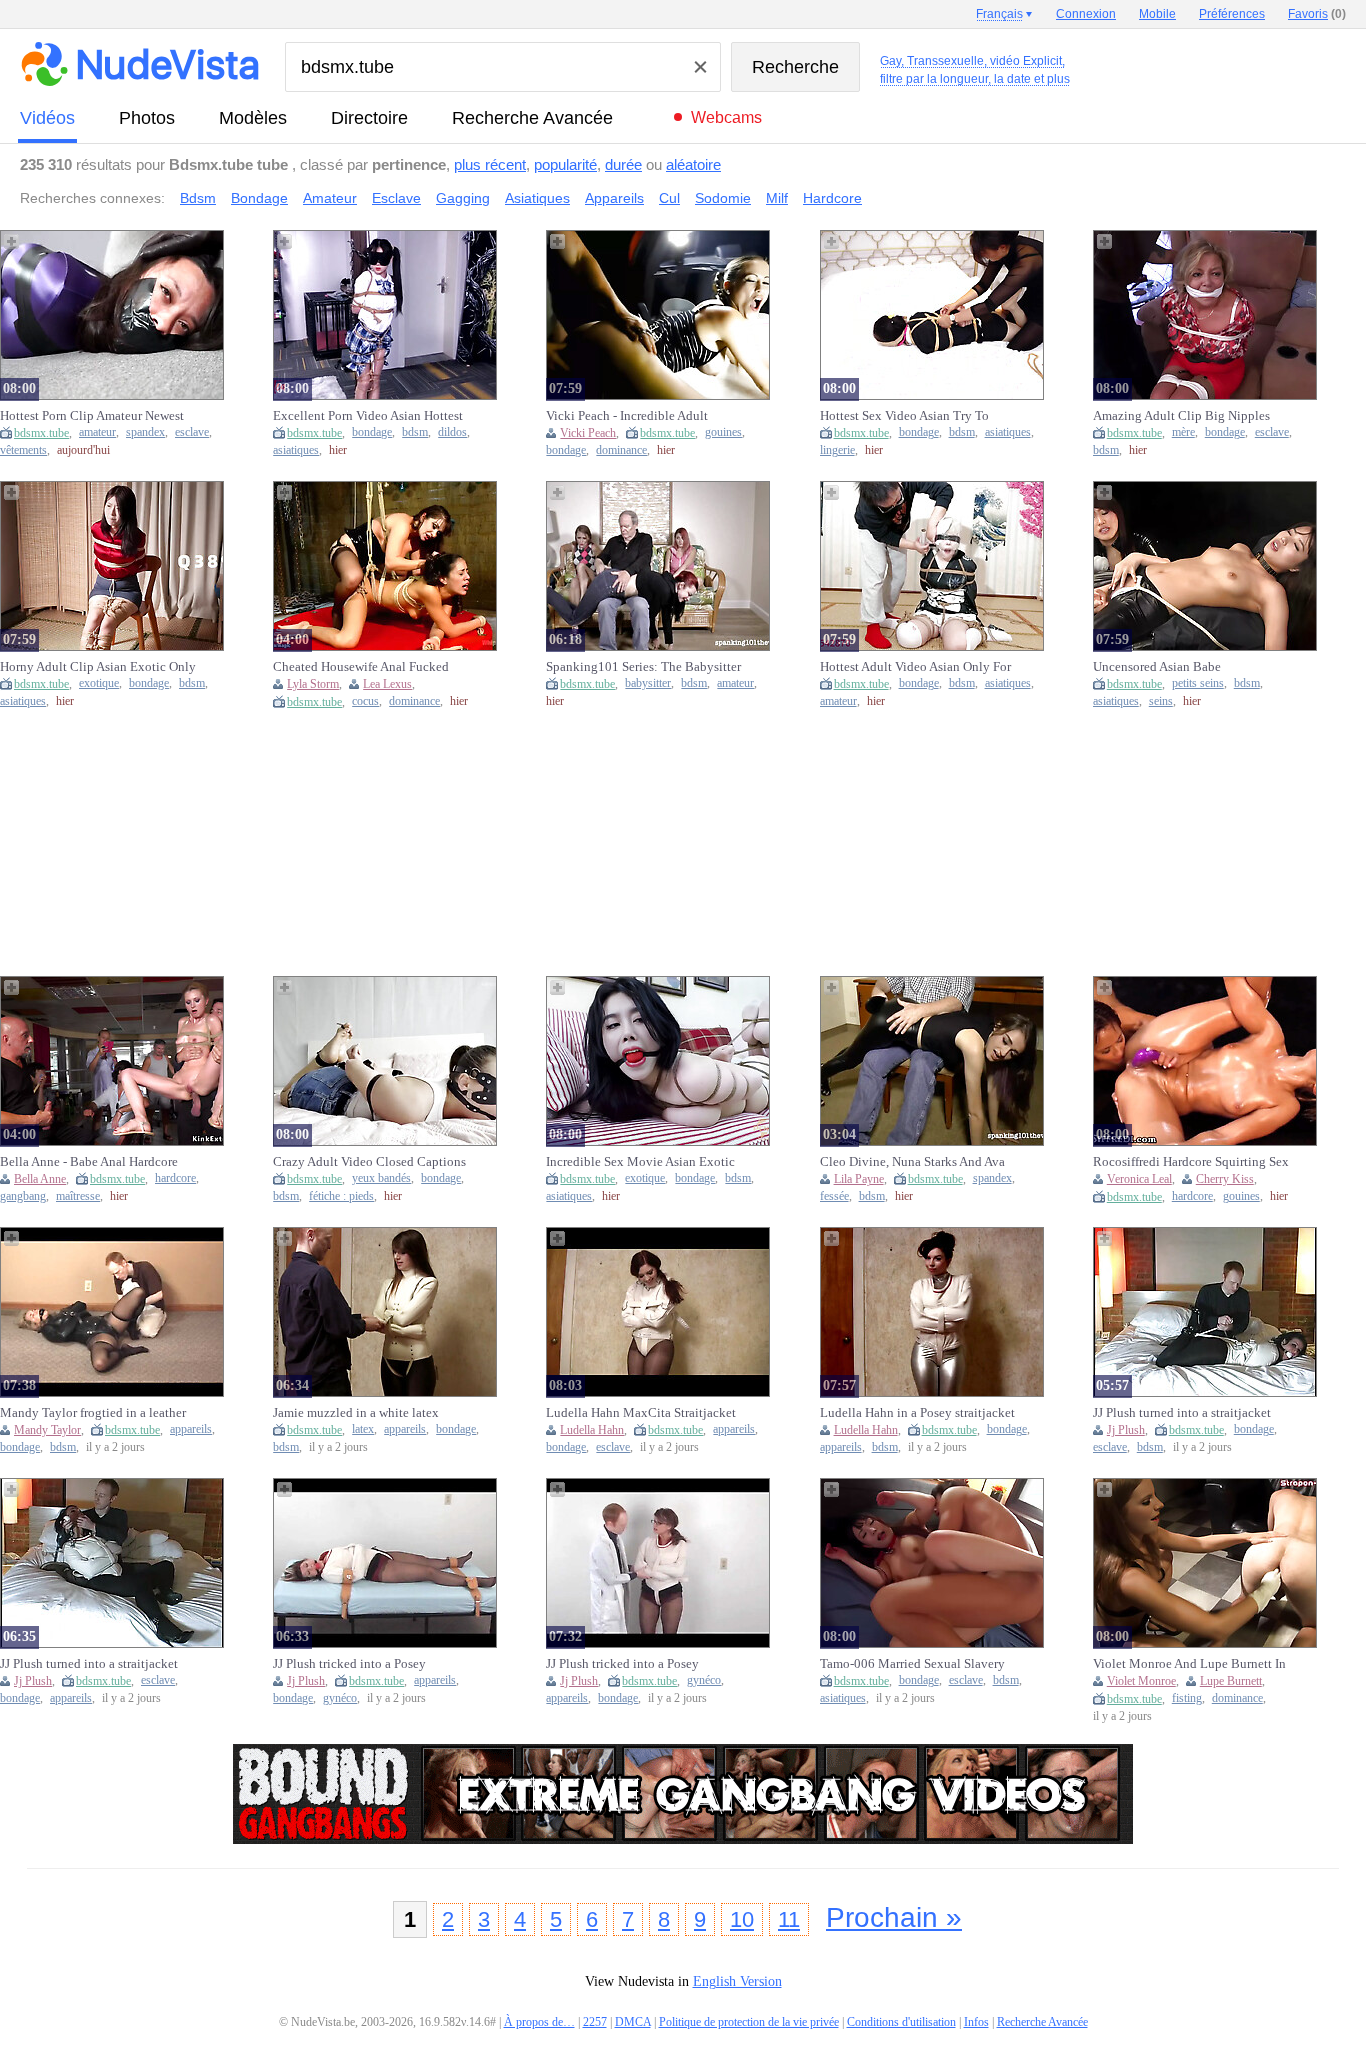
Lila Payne (859, 1179)
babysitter (648, 683)
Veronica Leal (1139, 1179)
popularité (565, 164)
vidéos (47, 118)
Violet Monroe (1141, 1681)
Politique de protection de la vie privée (749, 2022)
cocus (365, 701)
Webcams (726, 117)
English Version (737, 1981)
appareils (191, 1429)
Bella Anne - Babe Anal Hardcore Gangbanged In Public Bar (89, 1162)
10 (742, 1919)
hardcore (175, 1178)
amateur (97, 432)
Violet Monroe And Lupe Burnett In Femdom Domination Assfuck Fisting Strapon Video (1189, 1664)
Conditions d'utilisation (901, 2022)
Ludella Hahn (592, 1430)
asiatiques (296, 450)
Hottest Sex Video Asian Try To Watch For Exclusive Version (904, 416)
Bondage (259, 198)
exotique (99, 683)
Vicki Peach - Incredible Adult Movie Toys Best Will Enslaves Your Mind (630, 416)
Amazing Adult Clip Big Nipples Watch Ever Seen (1181, 416)
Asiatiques (537, 198)
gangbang (23, 1196)
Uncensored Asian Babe (1157, 666)
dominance (621, 450)
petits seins (1198, 683)
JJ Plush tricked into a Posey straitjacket (349, 1664)
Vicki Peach (588, 433)
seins (1161, 701)
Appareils (614, 198)
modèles (253, 118)
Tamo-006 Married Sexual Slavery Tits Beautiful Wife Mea (912, 1664)
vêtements (23, 450)
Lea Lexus (387, 684)
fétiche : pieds (341, 1196)
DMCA (633, 2022)
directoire (369, 118)
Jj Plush (1126, 1430)
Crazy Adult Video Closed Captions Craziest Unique (369, 1162)
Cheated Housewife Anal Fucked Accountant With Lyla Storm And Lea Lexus (362, 667)
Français (999, 14)
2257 (595, 2022)
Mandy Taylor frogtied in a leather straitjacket (93, 1413)
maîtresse (78, 1196)
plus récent (490, 164)
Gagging (463, 198)
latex (363, 1429)
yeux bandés (381, 1178)
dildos (452, 432)
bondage (372, 432)
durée (623, 164)
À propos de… (539, 2022)
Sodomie (723, 198)
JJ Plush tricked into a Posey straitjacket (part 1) (622, 1664)
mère (1183, 432)
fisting (1187, 1698)
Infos (976, 2022)
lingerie (837, 450)
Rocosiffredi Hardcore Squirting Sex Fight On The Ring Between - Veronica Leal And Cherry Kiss (1191, 1162)
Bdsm (198, 198)
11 (789, 1919)
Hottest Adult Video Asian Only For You (915, 667)
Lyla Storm (313, 684)
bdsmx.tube (41, 433)
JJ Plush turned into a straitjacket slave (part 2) (1182, 1413)
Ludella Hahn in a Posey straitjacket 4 (917, 1413)
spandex (145, 432)
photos (147, 118)
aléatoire (693, 164)
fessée (834, 1196)
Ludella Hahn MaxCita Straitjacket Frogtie (641, 1413)
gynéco (340, 1698)
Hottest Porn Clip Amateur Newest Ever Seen (92, 416)
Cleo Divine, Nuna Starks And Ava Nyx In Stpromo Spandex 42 (912, 1162)
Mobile (1157, 14)
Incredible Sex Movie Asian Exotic (640, 1161)
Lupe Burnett (1231, 1681)
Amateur (330, 198)
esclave (192, 432)
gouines (723, 432)
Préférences (1232, 14)
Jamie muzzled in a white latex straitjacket (356, 1413)
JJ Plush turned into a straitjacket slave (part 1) (89, 1664)
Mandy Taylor (47, 1430)
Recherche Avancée (532, 118)
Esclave (396, 198)
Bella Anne (40, 1179)
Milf (777, 198)
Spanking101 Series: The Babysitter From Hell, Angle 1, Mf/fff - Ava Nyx (644, 667)
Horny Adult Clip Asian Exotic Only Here (98, 667)
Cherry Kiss (1225, 1179)
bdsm (415, 432)
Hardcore (832, 198)
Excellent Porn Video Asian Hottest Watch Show (368, 416)
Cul (669, 198)
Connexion (1086, 14)
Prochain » (894, 1917)
